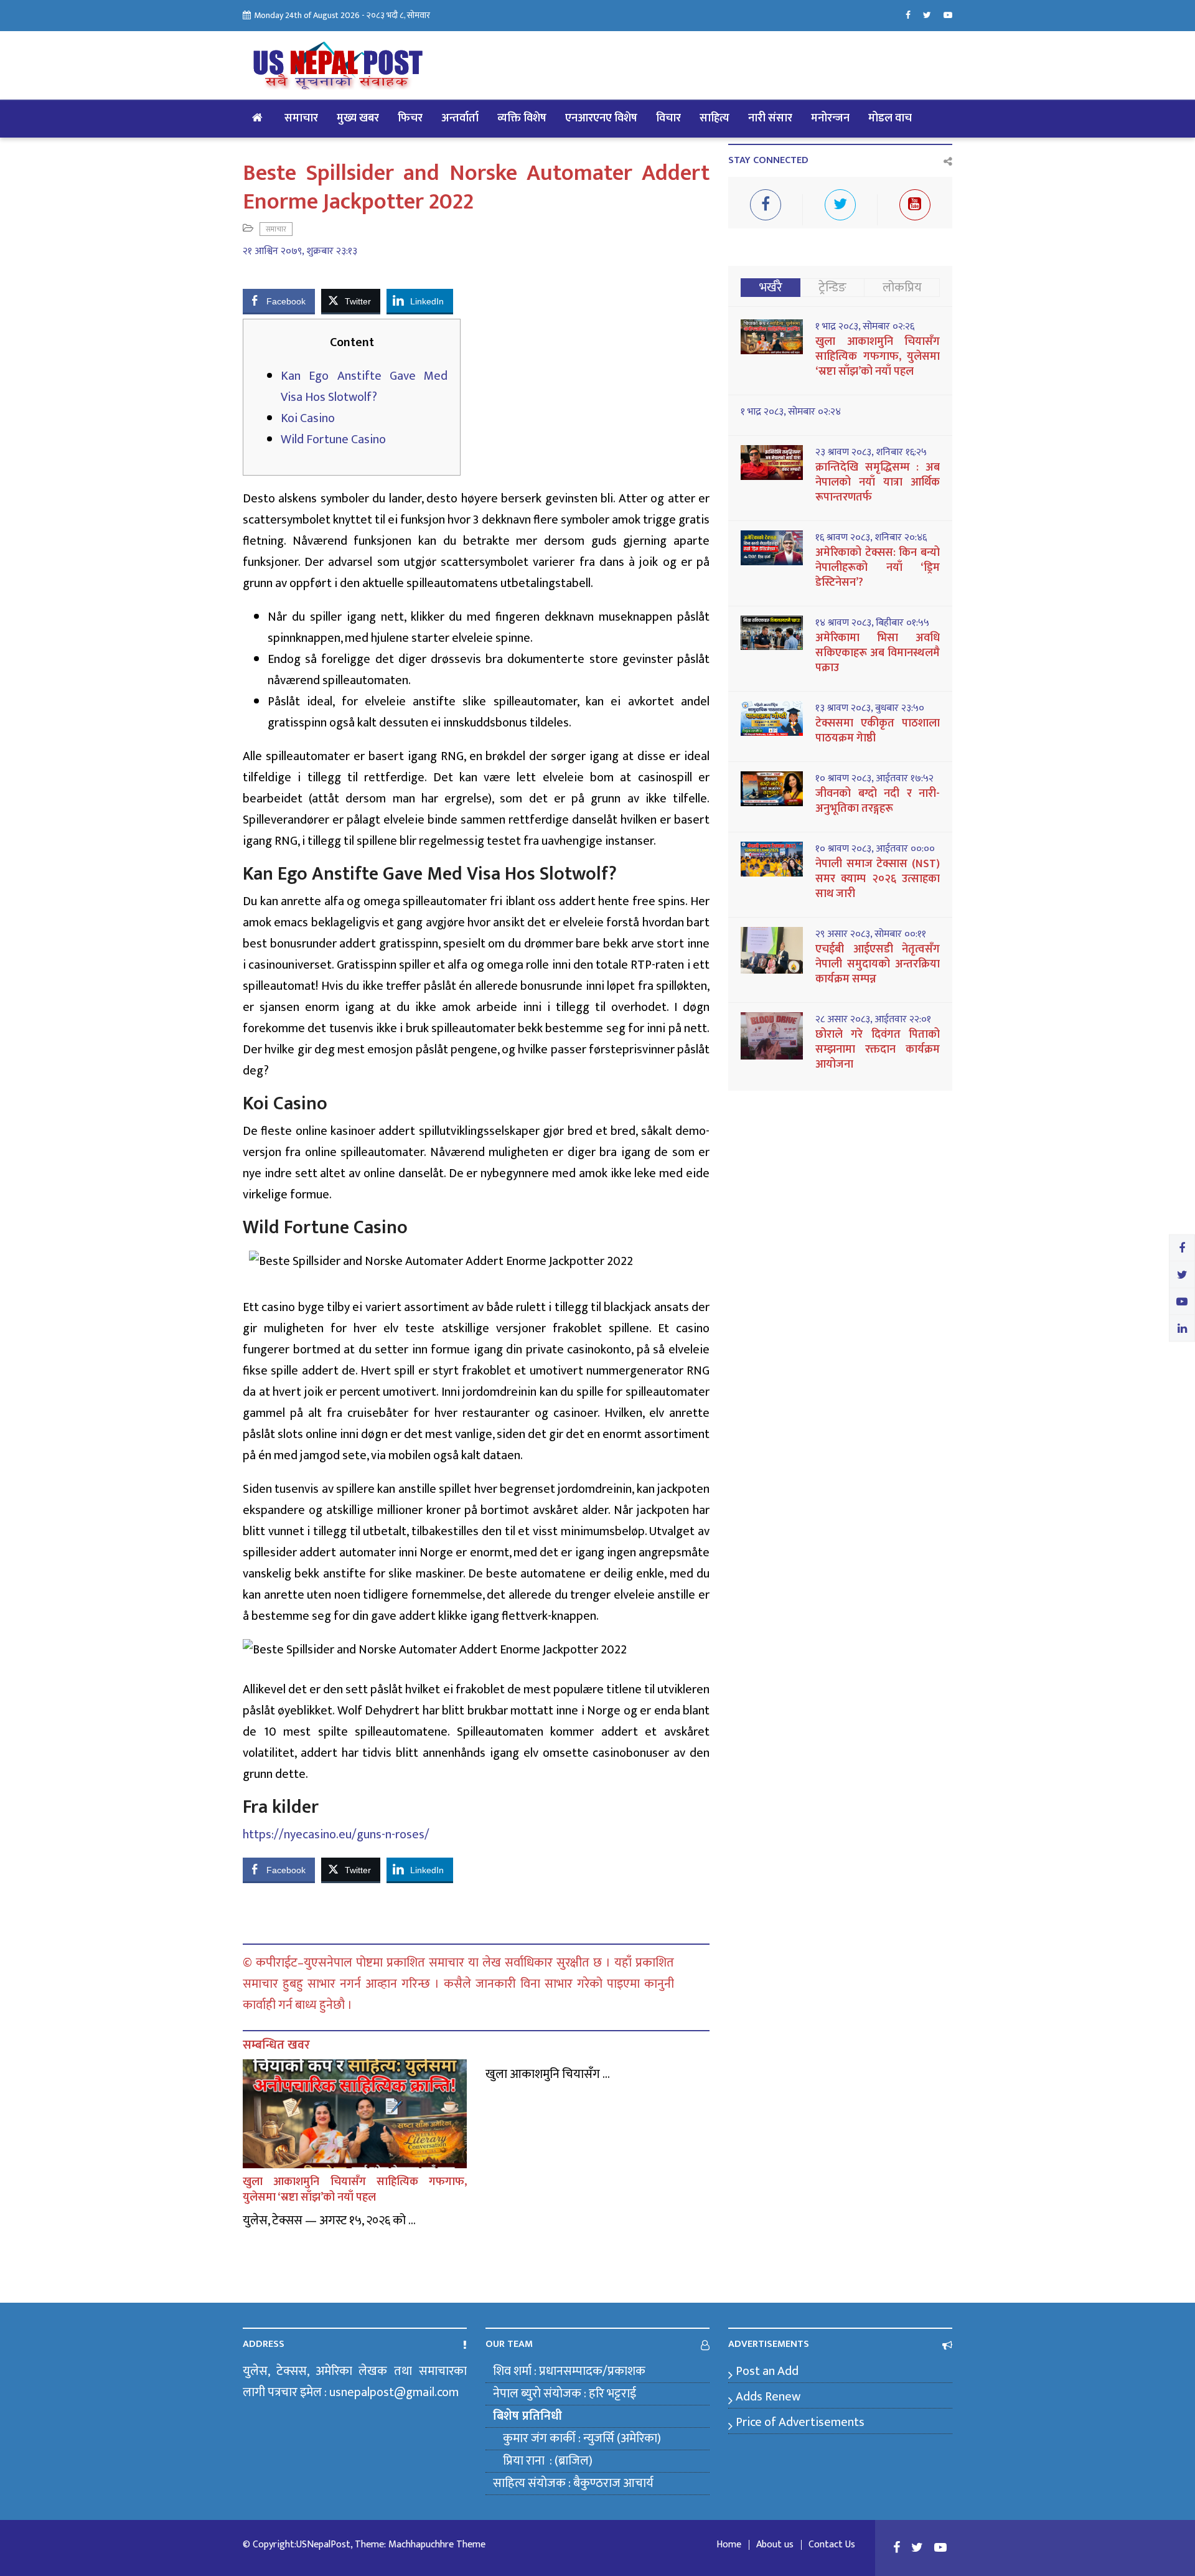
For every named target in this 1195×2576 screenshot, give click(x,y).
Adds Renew (768, 2397)
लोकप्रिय (902, 288)
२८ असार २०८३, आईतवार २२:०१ (873, 1020)
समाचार (301, 118)
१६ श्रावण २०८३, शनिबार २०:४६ (871, 538)
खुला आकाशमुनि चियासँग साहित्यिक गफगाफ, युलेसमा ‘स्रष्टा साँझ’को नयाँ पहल (355, 2190)
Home (729, 2545)
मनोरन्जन (830, 118)
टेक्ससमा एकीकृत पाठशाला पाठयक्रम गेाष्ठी (878, 731)
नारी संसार (770, 118)
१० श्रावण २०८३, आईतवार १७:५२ (874, 779)
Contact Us (832, 2545)
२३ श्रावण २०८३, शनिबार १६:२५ (871, 453)
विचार (668, 118)
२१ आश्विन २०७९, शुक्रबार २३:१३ (300, 251)
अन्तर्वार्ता (460, 118)
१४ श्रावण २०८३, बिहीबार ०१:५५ (872, 623)
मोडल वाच (890, 118)
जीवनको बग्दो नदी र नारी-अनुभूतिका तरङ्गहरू (878, 801)
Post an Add (767, 2371)
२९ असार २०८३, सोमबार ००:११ (871, 934)
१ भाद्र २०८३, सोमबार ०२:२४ (791, 412)
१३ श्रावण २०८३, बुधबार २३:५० (870, 708)
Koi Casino (308, 418)
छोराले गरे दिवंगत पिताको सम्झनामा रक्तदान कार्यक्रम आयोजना (878, 1050)
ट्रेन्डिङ (832, 288)
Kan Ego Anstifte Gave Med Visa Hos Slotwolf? (364, 387)
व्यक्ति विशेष (522, 118)
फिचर (410, 118)
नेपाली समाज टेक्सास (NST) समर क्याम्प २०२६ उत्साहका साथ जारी (878, 879)
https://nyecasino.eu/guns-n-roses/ (336, 1835)
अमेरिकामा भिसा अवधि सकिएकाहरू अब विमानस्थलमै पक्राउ (878, 653)
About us (775, 2545)
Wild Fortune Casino (333, 440)
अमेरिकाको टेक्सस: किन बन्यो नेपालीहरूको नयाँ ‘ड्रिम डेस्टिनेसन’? (878, 568)
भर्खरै (771, 288)
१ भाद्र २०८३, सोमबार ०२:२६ (865, 327)
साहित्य (715, 118)
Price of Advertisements (800, 2422)
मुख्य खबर (358, 118)
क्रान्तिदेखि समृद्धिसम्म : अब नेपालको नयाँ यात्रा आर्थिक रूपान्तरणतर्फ (878, 482)
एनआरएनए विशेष (601, 118)
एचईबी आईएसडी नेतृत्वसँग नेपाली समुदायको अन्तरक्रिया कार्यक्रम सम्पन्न (878, 964)
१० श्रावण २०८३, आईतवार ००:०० (875, 849)
